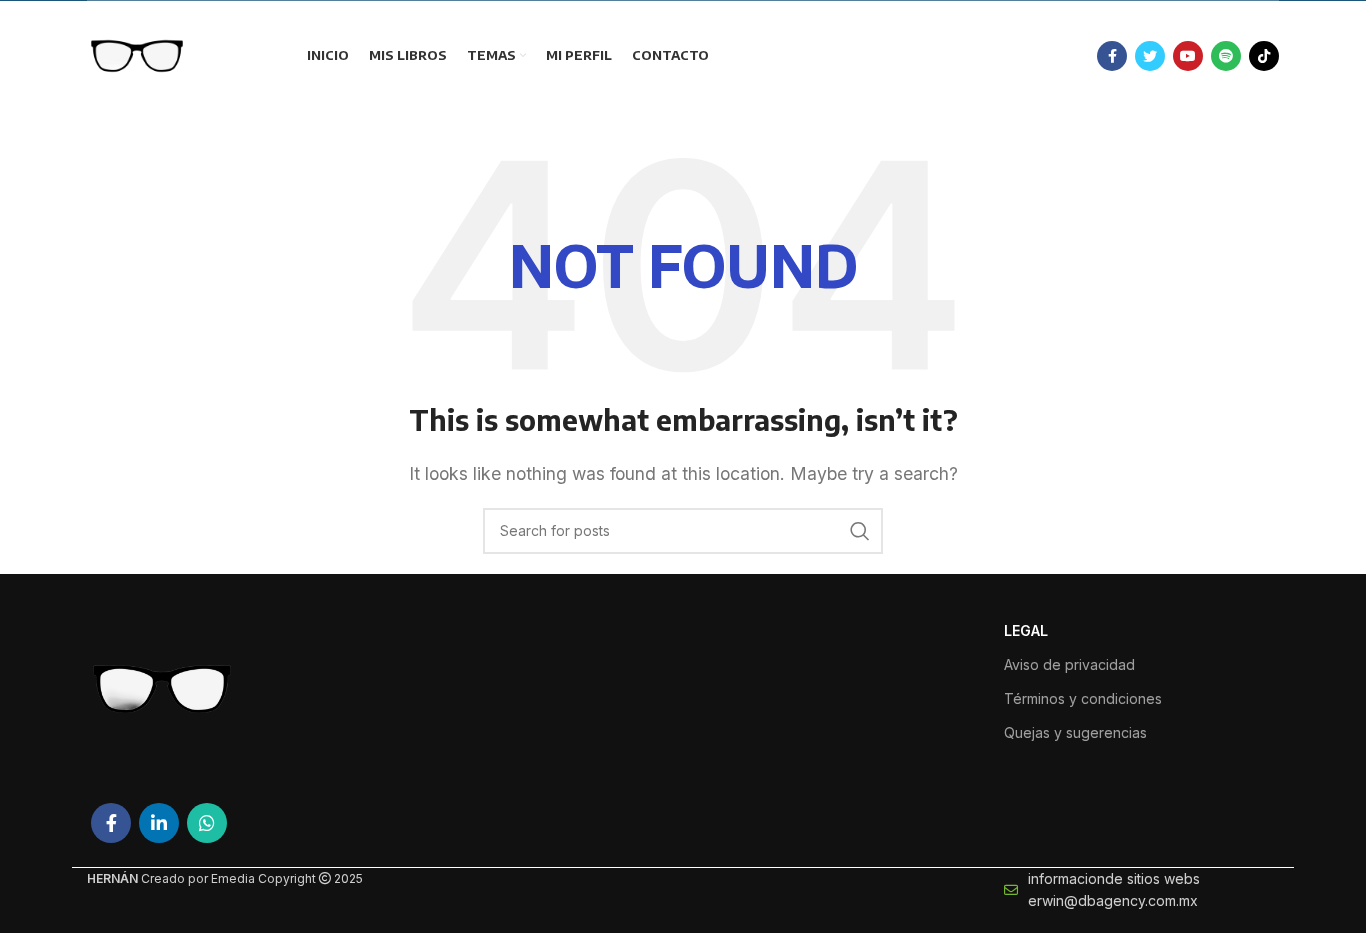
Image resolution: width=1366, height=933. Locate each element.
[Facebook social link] (1112, 56)
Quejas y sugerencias (1075, 732)
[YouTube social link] (1188, 56)
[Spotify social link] (1226, 56)
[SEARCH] (860, 531)
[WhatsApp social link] (207, 823)
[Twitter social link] (1150, 56)
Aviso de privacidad (1069, 664)
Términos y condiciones (1083, 698)
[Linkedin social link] (159, 823)
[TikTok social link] (1264, 56)
